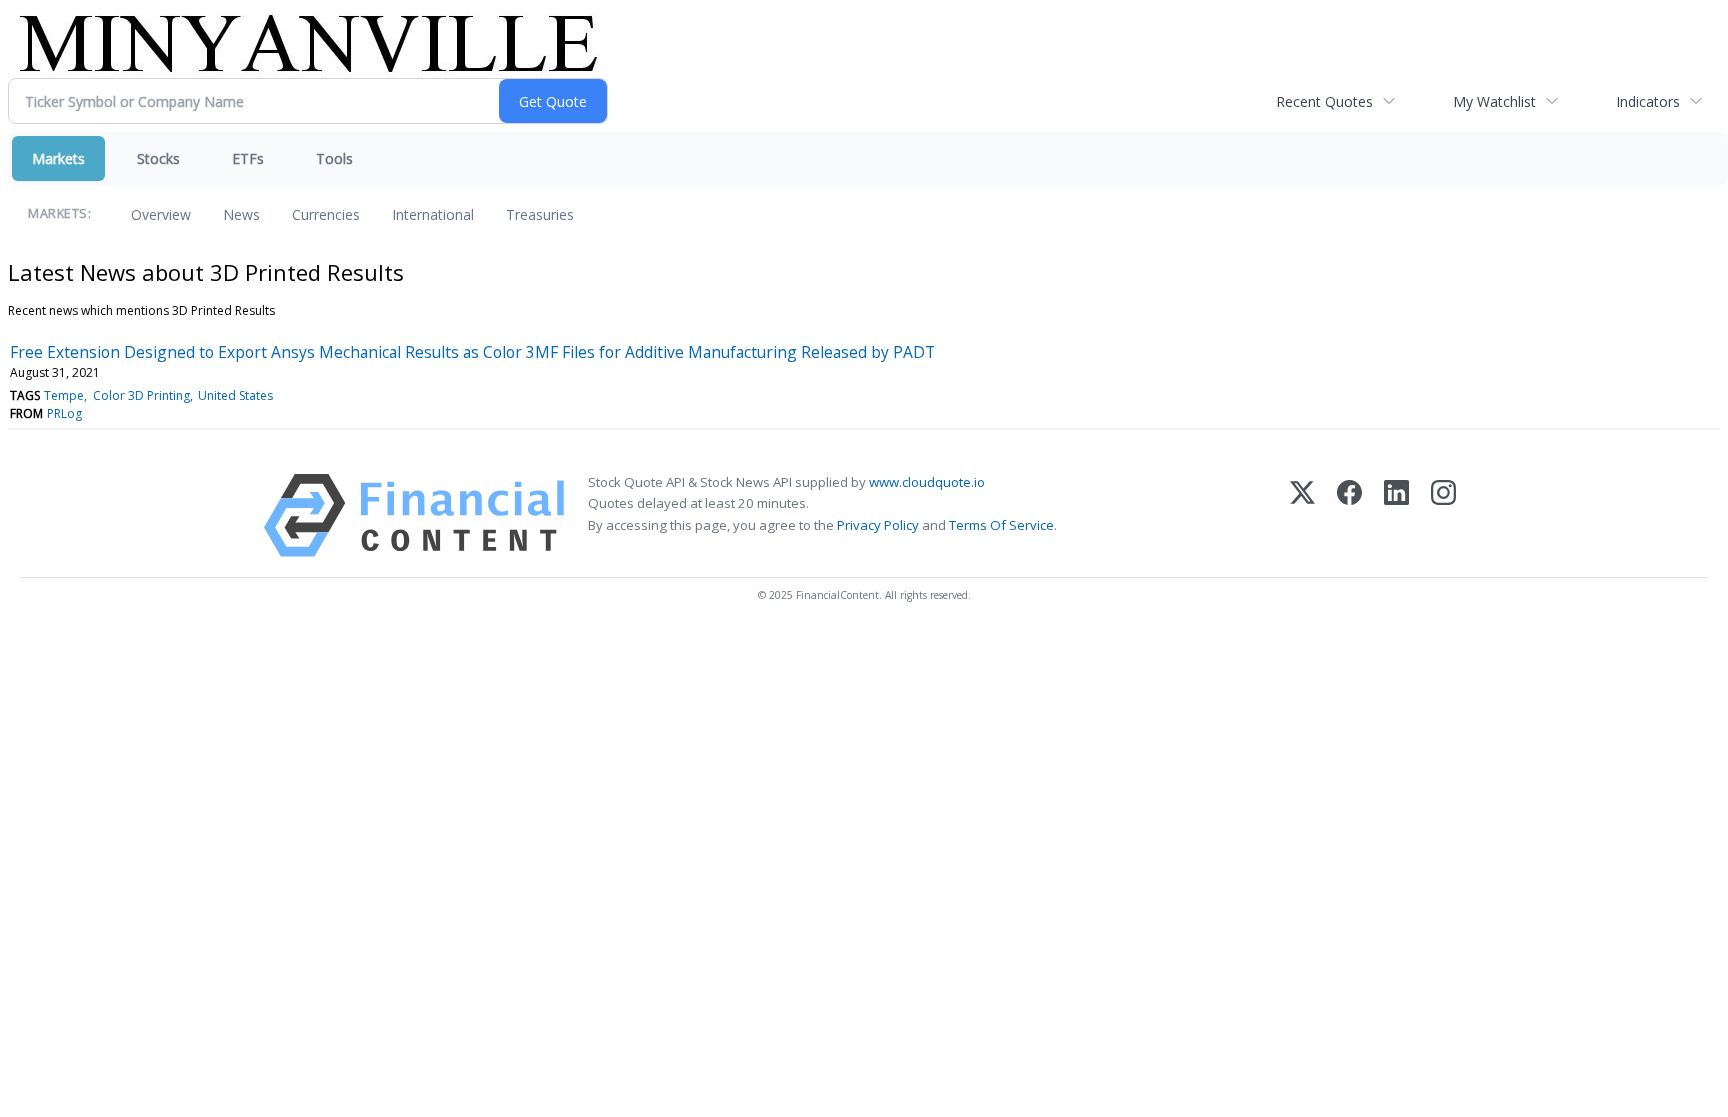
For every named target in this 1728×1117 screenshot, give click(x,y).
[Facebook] (1349, 515)
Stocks (158, 158)
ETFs (248, 158)
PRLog (64, 413)
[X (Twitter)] (1302, 515)
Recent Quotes (1324, 101)
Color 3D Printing (141, 395)
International (433, 214)
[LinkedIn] (1396, 515)
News (241, 214)
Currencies (326, 214)
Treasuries (540, 214)
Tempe (64, 395)
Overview (161, 214)
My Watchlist (1494, 101)
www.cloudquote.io (927, 482)
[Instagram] (1443, 515)
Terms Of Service (1001, 525)
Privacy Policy (878, 525)
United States (235, 395)
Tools (334, 158)
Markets (58, 158)
